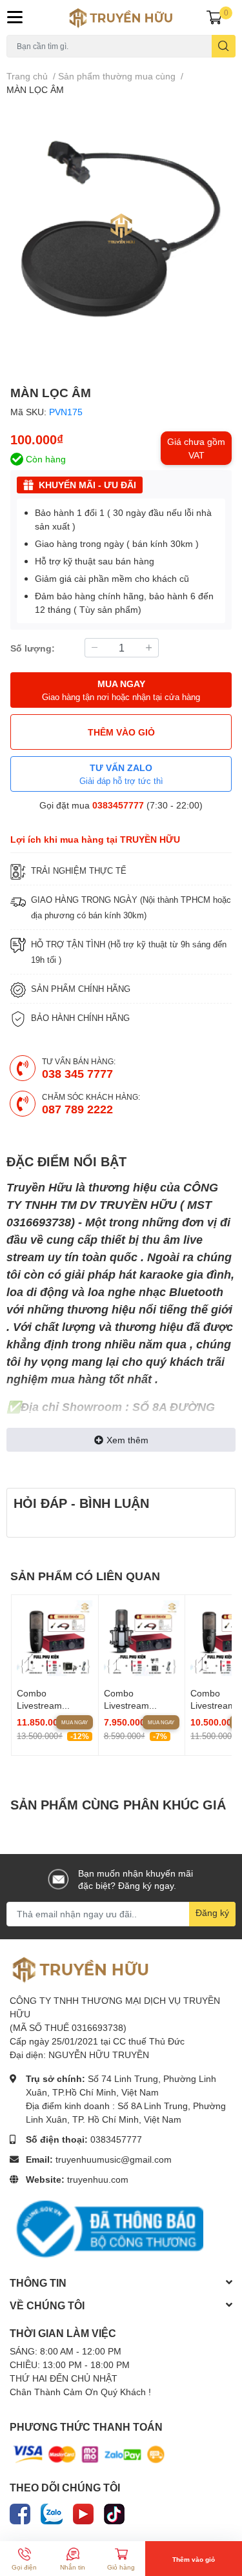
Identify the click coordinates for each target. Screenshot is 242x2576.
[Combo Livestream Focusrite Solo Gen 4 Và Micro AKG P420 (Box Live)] (55, 1638)
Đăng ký (212, 1912)
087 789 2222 (77, 1109)
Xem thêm (127, 1440)
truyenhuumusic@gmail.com (114, 2159)
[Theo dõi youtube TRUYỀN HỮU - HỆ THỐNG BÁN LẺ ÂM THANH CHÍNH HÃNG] (83, 2512)
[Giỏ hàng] (214, 17)
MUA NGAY (121, 690)
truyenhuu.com (98, 2179)
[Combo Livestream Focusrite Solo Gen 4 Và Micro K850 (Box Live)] (142, 1638)
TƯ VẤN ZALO (121, 774)
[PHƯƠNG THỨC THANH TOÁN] (89, 2454)
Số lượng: (33, 648)
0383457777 (118, 805)
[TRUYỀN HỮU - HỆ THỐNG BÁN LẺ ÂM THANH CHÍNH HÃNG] (121, 17)
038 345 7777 (77, 1073)
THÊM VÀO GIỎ (121, 732)
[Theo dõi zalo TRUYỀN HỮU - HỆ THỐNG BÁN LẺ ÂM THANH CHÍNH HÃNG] (52, 2512)
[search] (224, 46)
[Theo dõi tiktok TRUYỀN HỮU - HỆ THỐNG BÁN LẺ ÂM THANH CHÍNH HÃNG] (114, 2512)
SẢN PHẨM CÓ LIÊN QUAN (85, 1576)
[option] (121, 229)
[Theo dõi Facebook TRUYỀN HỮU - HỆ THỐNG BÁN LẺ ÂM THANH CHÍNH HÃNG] (20, 2512)
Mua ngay (75, 1722)
